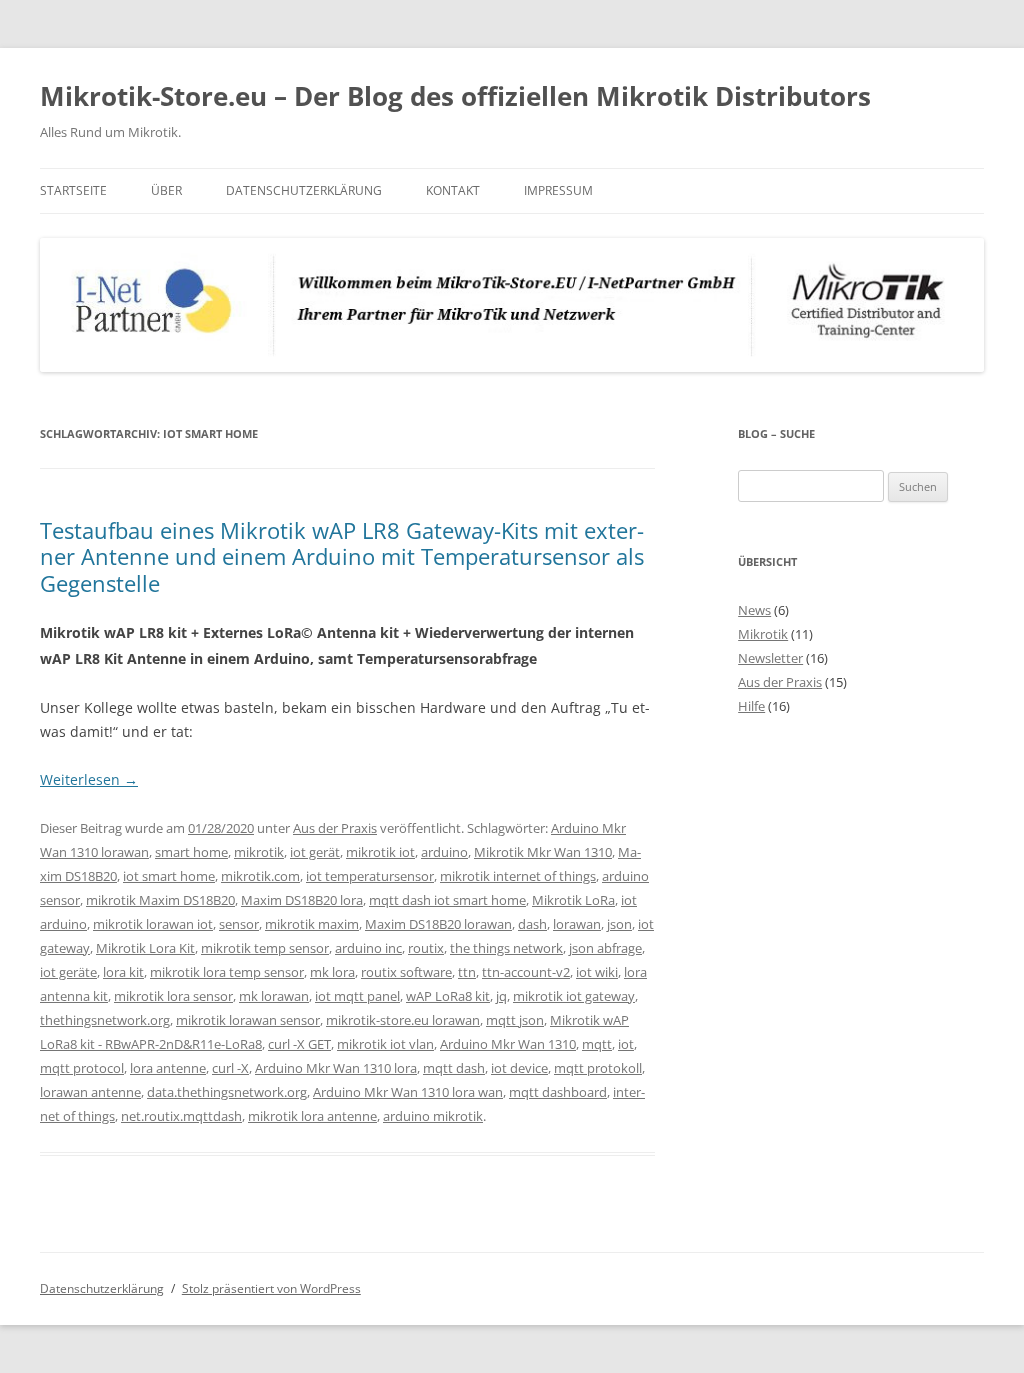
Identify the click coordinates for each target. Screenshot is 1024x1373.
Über (166, 190)
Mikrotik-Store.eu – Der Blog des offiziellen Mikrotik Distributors (455, 96)
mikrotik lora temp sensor (227, 972)
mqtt (597, 1044)
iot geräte (68, 972)
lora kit (123, 972)
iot (626, 1044)
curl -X (230, 1068)
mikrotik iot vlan (385, 1044)
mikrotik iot (380, 852)
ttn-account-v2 (526, 972)
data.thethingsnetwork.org (227, 1092)
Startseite (73, 190)
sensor (239, 924)
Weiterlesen (89, 779)
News (754, 610)
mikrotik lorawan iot (153, 924)
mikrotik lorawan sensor (248, 1020)
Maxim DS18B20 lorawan (438, 924)
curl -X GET (299, 1044)
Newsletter (770, 658)
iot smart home (169, 876)
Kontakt (453, 190)
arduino (444, 852)
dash (532, 924)
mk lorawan (274, 996)
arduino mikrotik (433, 1116)
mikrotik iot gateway (574, 996)
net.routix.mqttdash (181, 1116)
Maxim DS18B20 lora (302, 900)
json (619, 924)
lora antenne (168, 1068)
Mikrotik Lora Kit (145, 948)
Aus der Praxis (335, 828)
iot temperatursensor (370, 876)
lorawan (577, 924)
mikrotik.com (260, 876)
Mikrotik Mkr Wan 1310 (543, 852)
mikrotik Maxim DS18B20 (160, 900)
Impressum (558, 190)
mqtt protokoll (598, 1068)
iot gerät (315, 852)
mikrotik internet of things (518, 876)
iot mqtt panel (357, 996)
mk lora (332, 972)
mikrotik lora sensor (173, 996)
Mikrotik (763, 634)
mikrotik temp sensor (265, 948)
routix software (406, 972)
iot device (519, 1068)
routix (426, 948)
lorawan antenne (90, 1092)
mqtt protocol (82, 1068)
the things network (506, 948)
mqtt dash (454, 1068)
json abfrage (605, 948)
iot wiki (597, 972)
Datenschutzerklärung (304, 190)
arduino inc (368, 948)
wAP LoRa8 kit (448, 996)
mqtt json (515, 1020)
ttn (467, 972)
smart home (191, 852)
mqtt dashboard (558, 1092)
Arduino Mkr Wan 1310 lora (336, 1068)
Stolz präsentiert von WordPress (271, 1288)
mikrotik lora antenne (312, 1116)
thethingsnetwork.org (105, 1020)
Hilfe (751, 706)
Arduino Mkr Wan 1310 (508, 1044)
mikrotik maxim (312, 924)
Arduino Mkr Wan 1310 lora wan (408, 1092)
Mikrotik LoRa (573, 900)
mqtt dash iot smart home (447, 900)
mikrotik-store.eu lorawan (403, 1020)
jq (501, 996)
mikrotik (259, 852)
